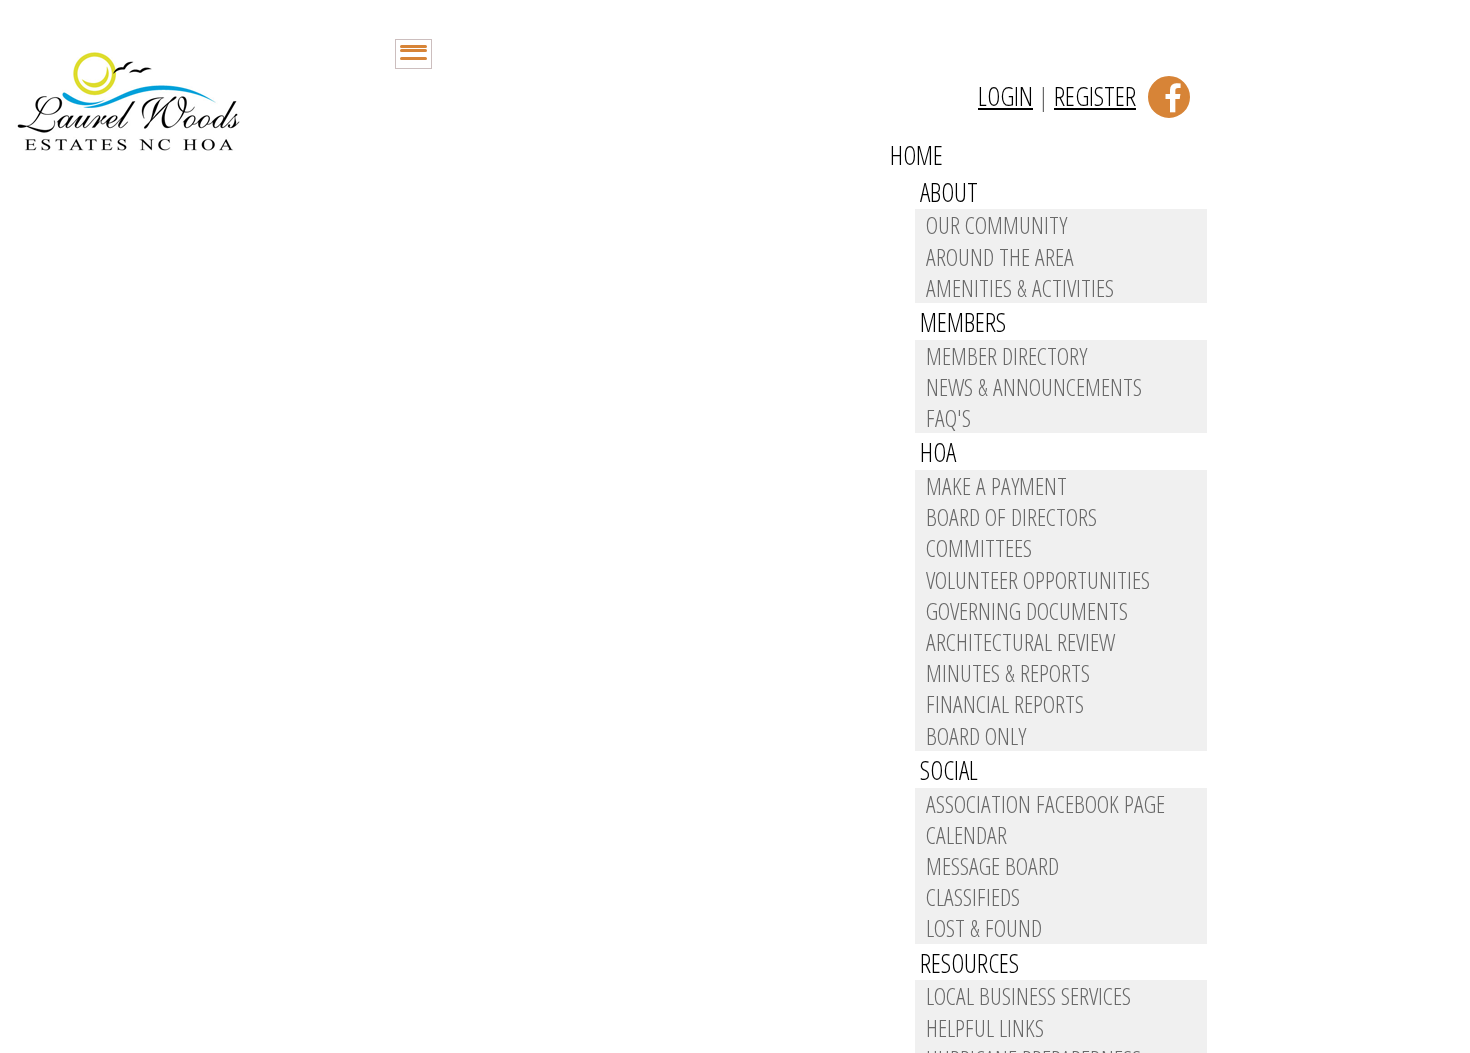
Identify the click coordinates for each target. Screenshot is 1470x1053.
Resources (969, 963)
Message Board (992, 865)
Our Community (996, 224)
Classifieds (973, 896)
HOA (938, 452)
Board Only (976, 735)
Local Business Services (1028, 995)
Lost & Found (984, 927)
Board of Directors (1011, 516)
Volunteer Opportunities (1038, 579)
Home (916, 155)
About (949, 192)
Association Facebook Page (1045, 803)
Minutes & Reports (1008, 672)
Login (1005, 96)
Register (1095, 96)
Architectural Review (1020, 641)
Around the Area (1000, 256)
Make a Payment (996, 485)
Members (963, 322)
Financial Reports (1005, 703)
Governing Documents (1027, 610)
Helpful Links (985, 1027)
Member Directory (1006, 355)
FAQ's (948, 417)
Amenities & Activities (1020, 287)
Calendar (966, 834)
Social (949, 770)
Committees (979, 547)
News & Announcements (1034, 386)
